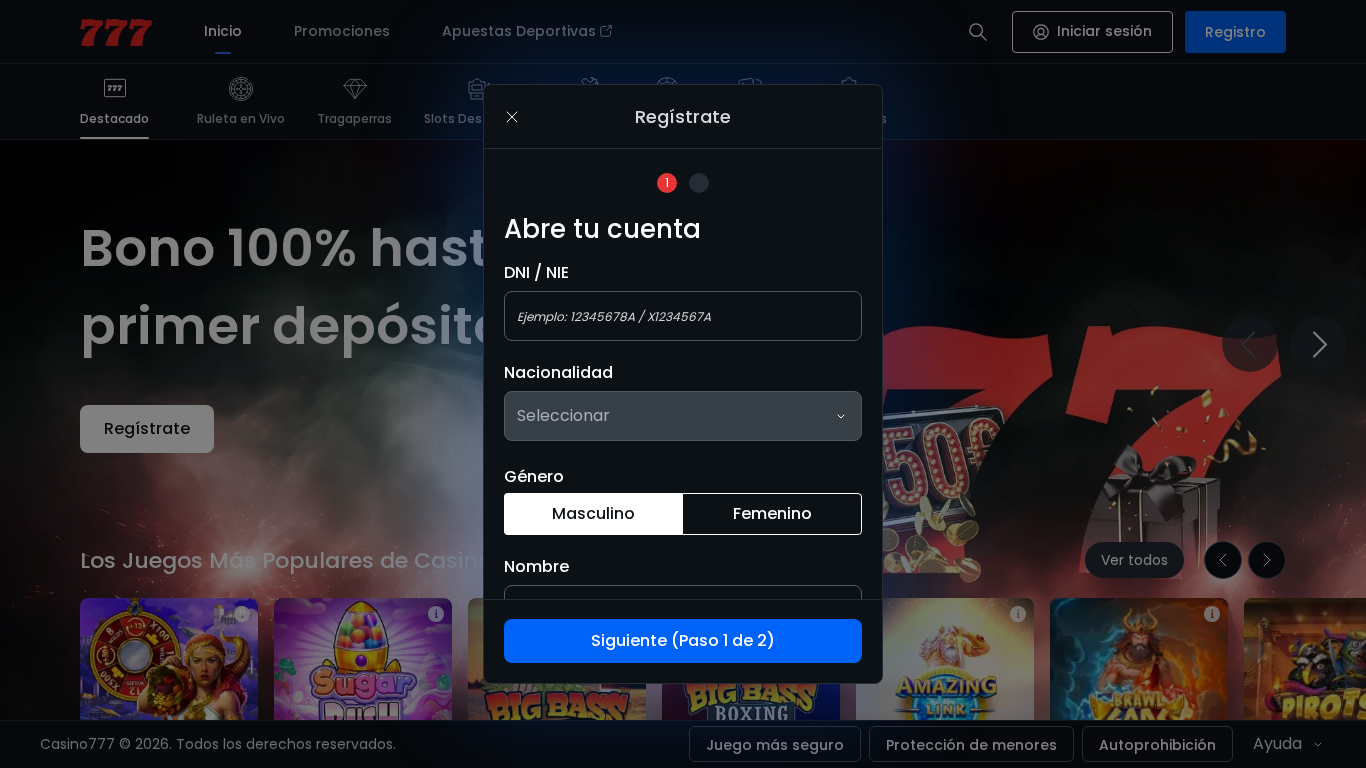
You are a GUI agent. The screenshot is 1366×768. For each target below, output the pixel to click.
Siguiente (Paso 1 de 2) (683, 640)
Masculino (593, 513)
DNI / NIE (536, 273)
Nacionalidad (558, 373)
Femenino (772, 513)
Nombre (536, 567)
